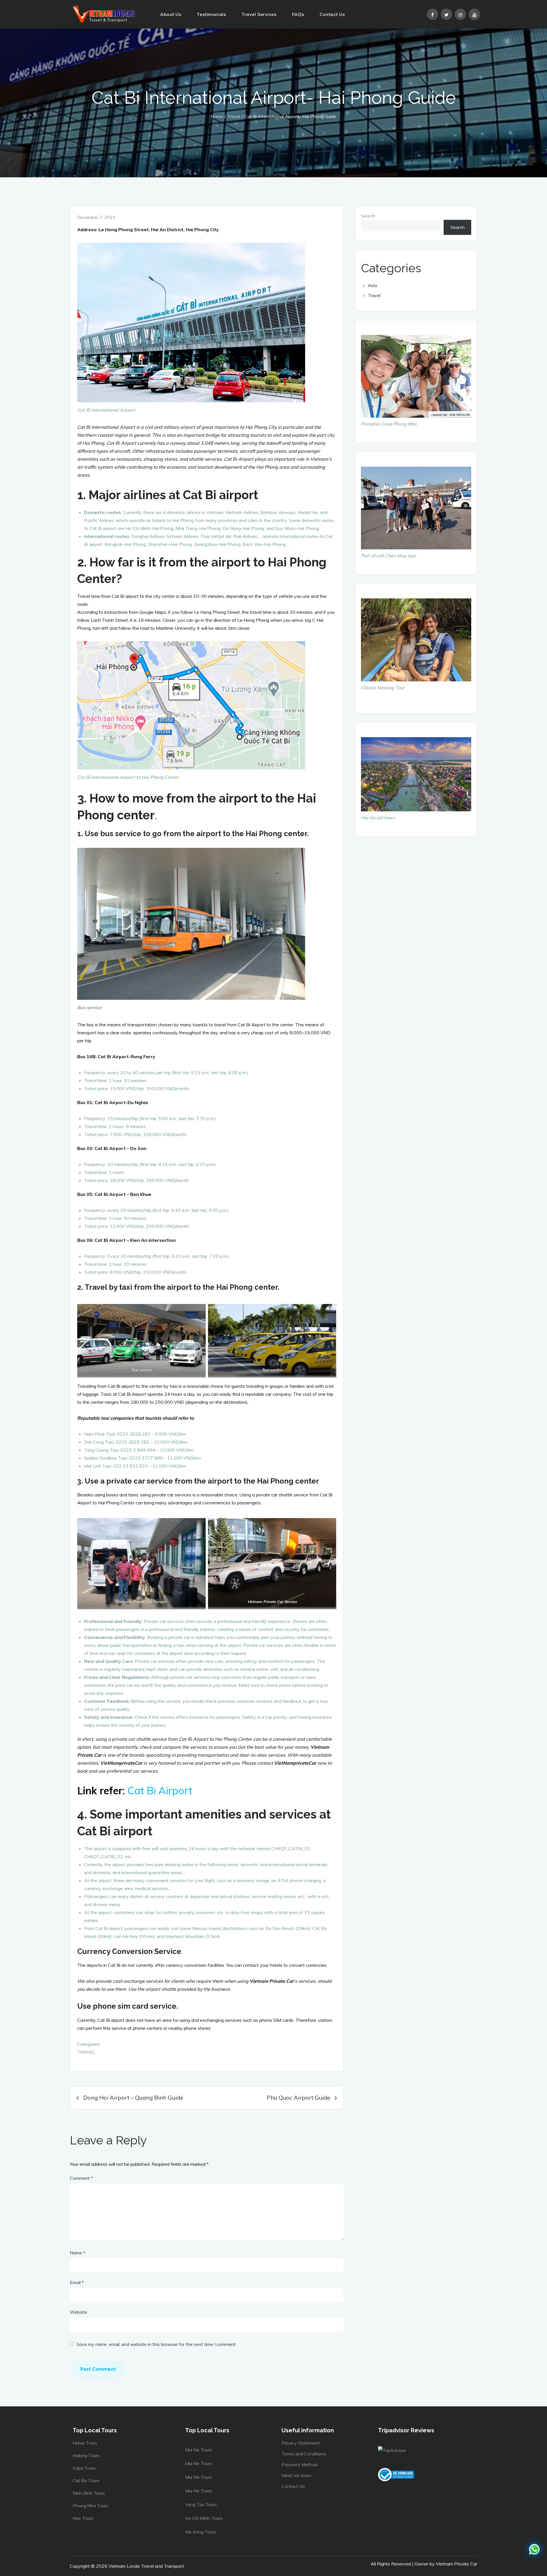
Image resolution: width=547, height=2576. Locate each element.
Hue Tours (83, 2518)
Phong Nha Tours (90, 2506)
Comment (81, 2178)
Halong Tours (86, 2455)
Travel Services (259, 14)
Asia (372, 285)
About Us (171, 14)
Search (368, 216)
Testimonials (211, 14)
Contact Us (332, 14)
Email (77, 2282)
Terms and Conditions (304, 2454)
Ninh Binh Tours (89, 2493)
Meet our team (296, 2475)
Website (78, 2312)
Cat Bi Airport (160, 1790)
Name (77, 2253)
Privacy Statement (301, 2443)
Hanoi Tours (85, 2443)
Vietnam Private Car (457, 2564)
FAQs (298, 14)
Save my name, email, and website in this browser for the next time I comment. (156, 2344)
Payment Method (299, 2465)
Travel (86, 2052)
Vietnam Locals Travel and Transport (146, 2566)
